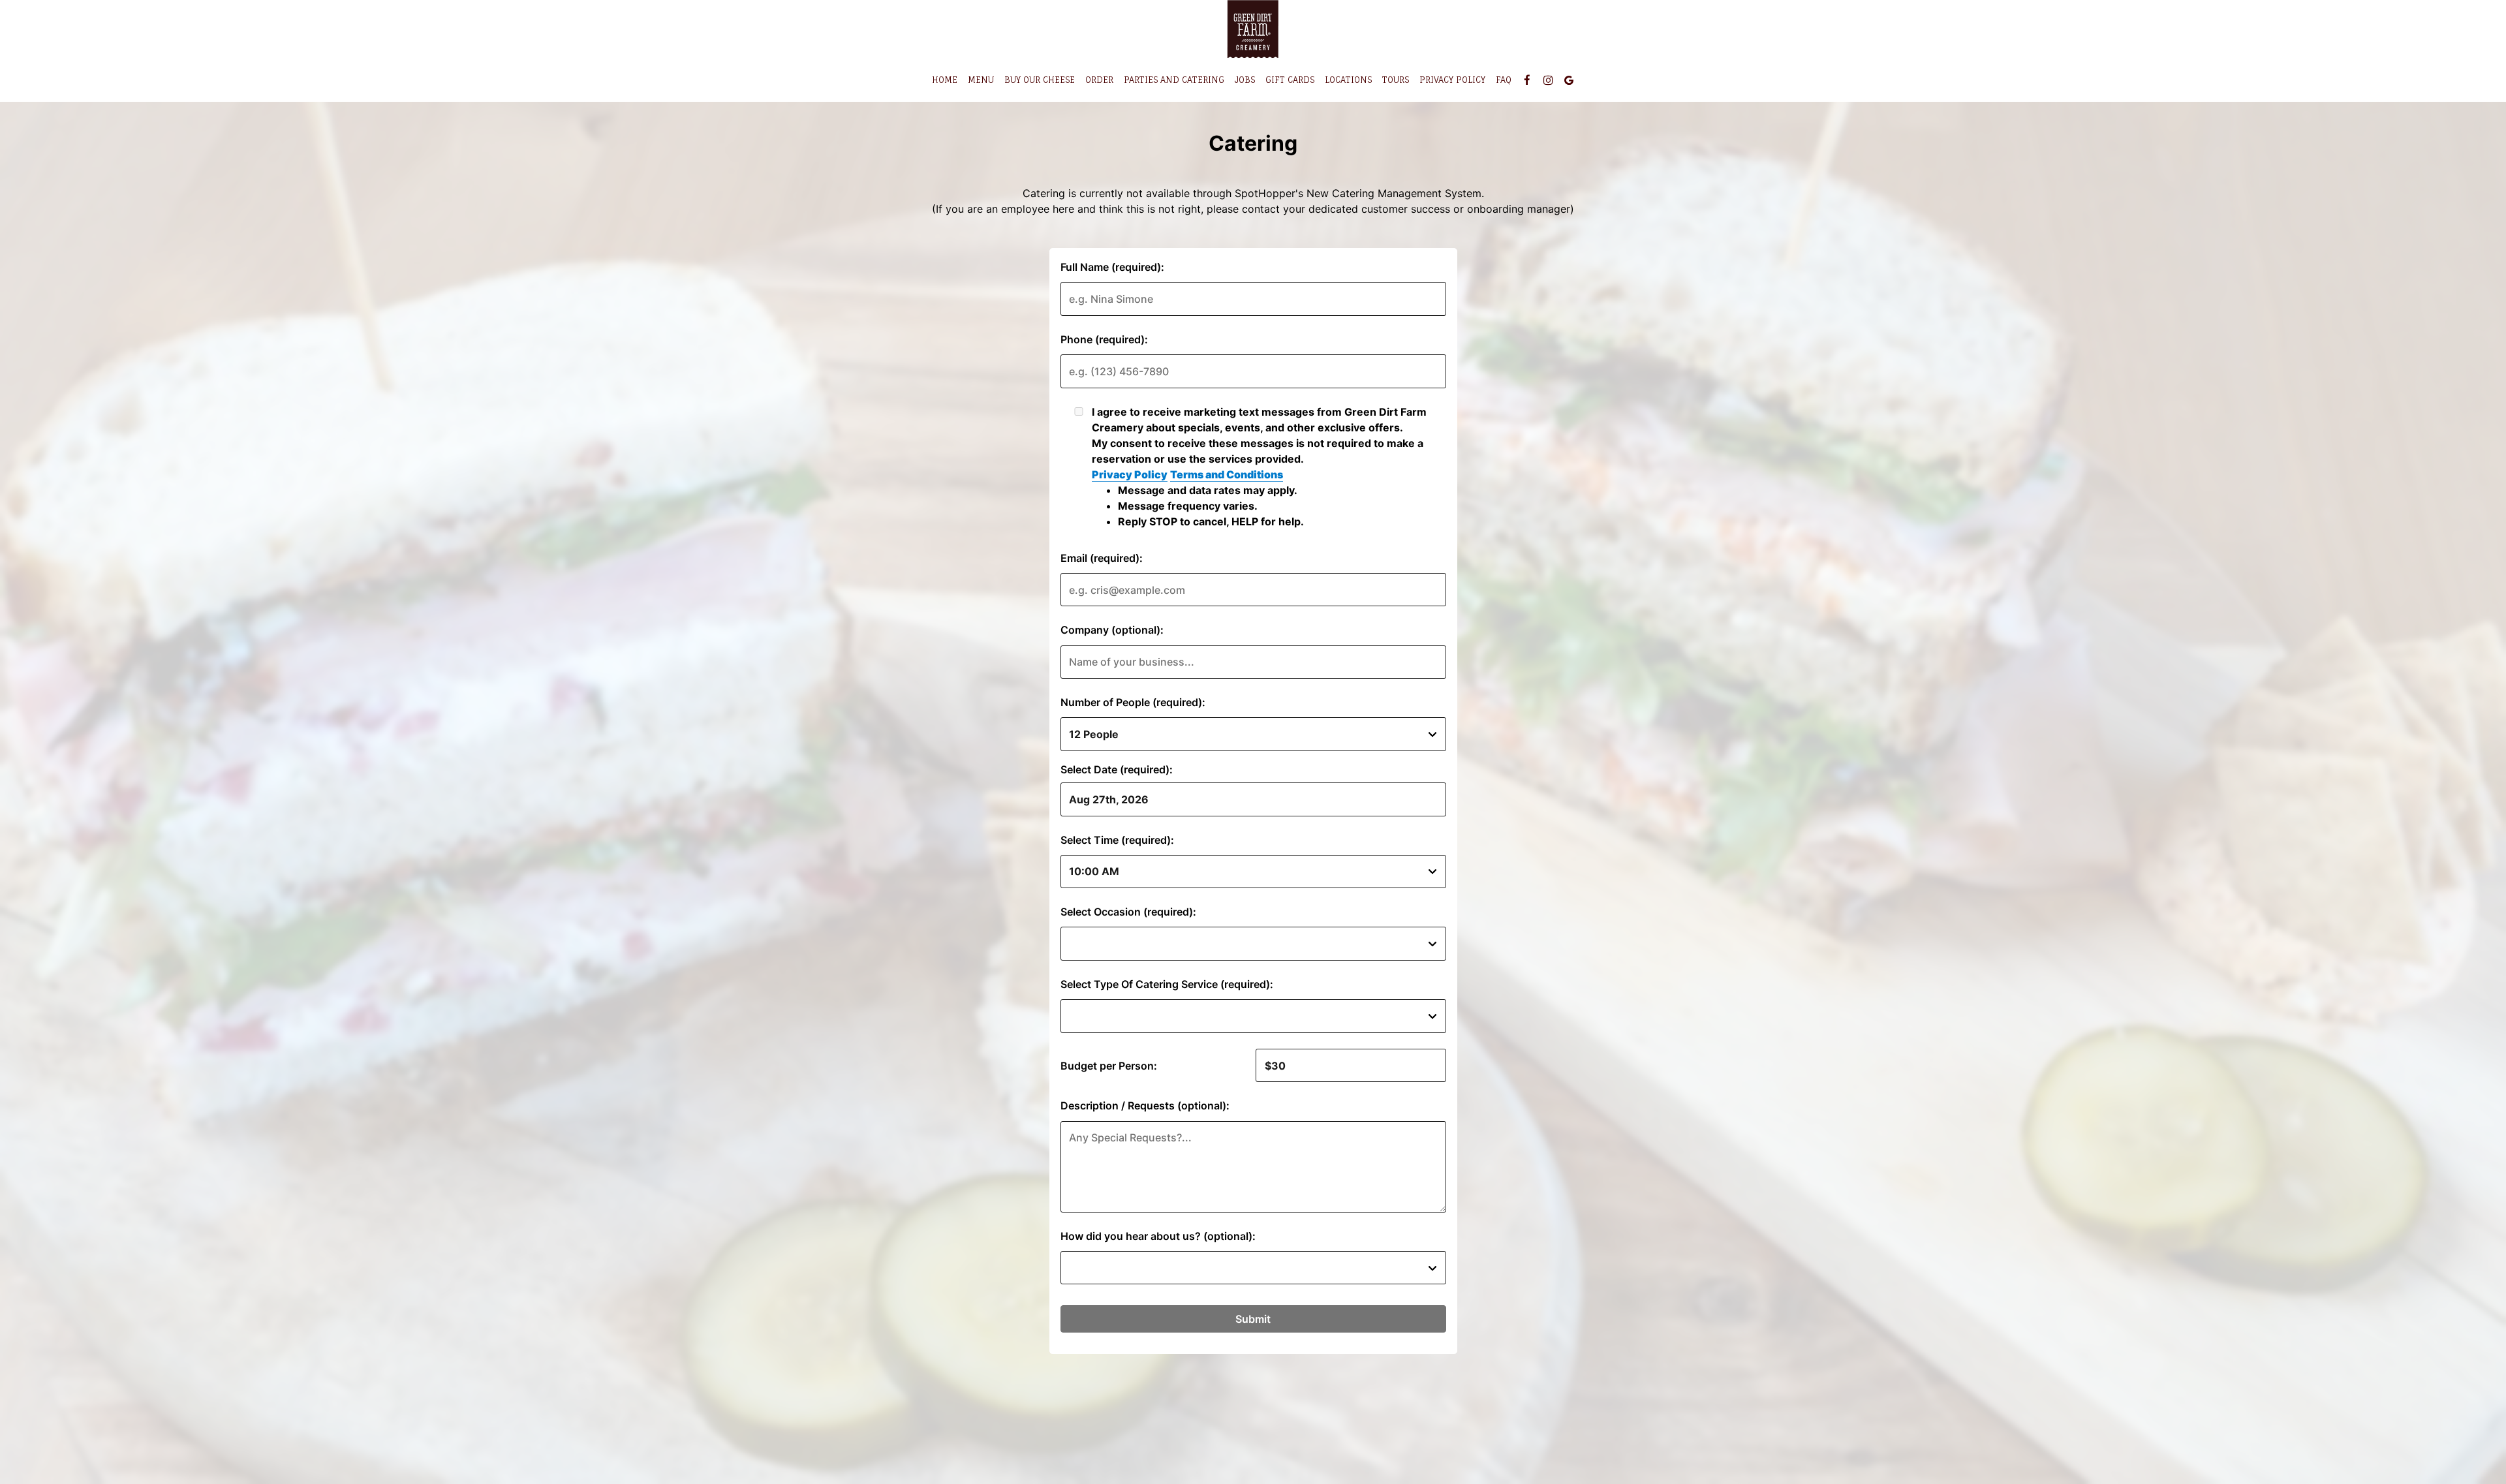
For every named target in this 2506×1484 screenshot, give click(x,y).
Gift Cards (1290, 80)
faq (1504, 80)
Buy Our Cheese (1040, 80)
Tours (1396, 80)
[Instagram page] (1548, 80)
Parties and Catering (1174, 80)
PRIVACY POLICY (1452, 80)
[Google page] (1569, 80)
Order (1099, 80)
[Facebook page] (1527, 80)
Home (945, 80)
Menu (981, 80)
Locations (1348, 80)
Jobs (1245, 80)
